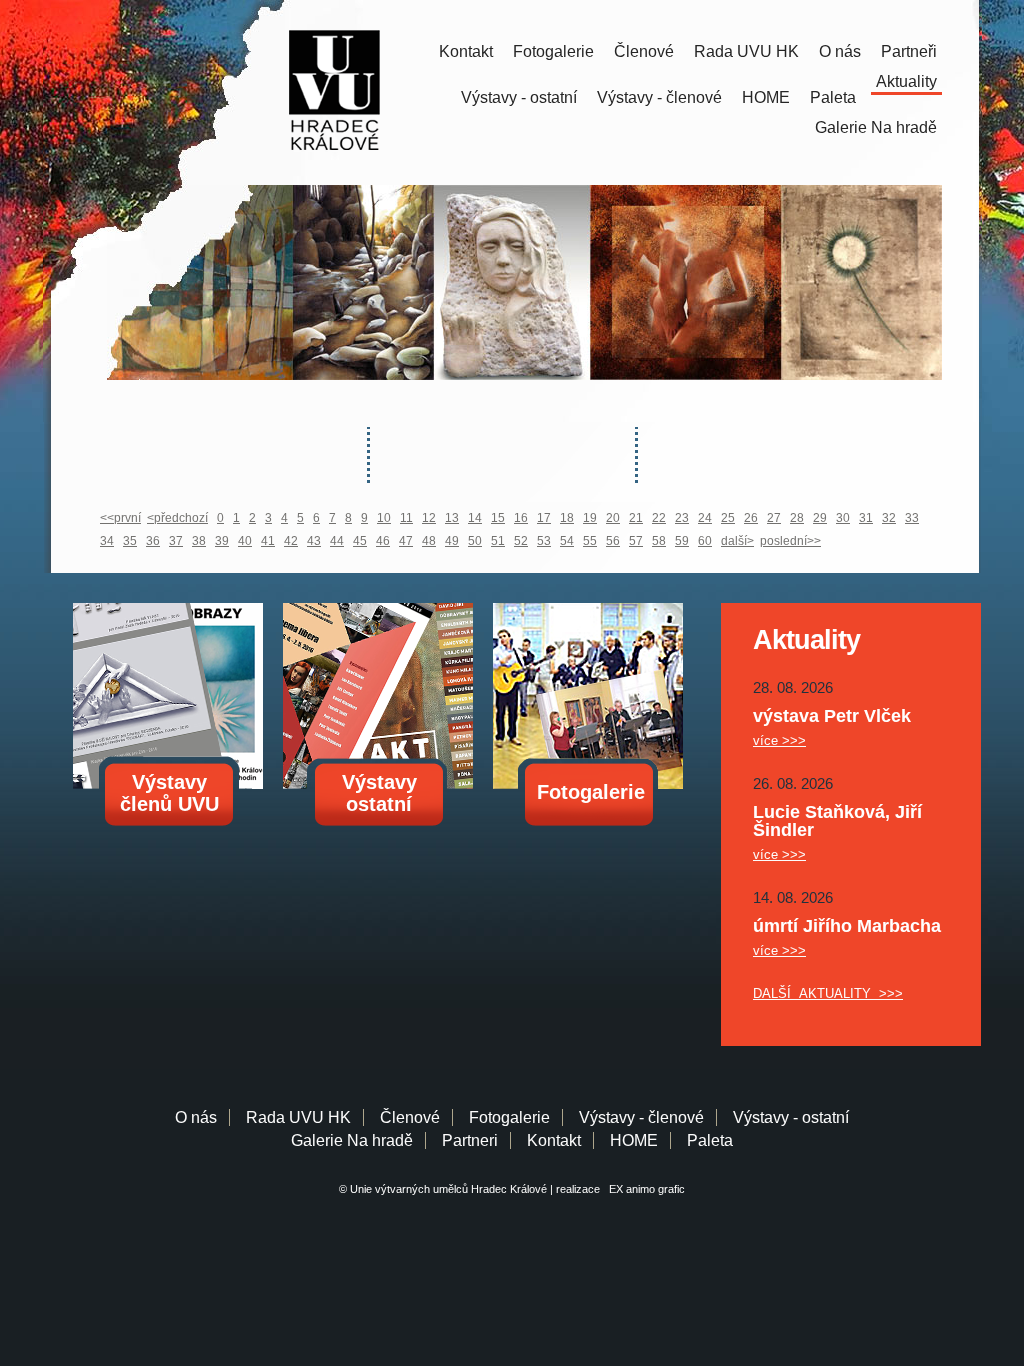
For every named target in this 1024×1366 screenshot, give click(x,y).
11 (406, 518)
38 (199, 541)
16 (521, 518)
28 (797, 518)
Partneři (909, 51)
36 (153, 541)
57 (636, 541)
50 (475, 541)
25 (728, 518)
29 (820, 518)
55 (590, 541)
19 (590, 518)
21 (636, 518)
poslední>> (790, 541)
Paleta (833, 97)
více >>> (779, 740)
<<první (120, 518)
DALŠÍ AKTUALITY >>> (828, 993)
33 (912, 518)
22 (659, 518)
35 (130, 541)
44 (337, 541)
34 (107, 541)
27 (774, 518)
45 (360, 541)
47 (406, 541)
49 (452, 541)
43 (314, 541)
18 (567, 518)
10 (384, 518)
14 (475, 518)
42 (291, 541)
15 (498, 518)
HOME (766, 97)
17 (544, 518)
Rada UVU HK (746, 51)
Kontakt (466, 51)
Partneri (470, 1140)
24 (705, 518)
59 (682, 541)
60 (705, 541)
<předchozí (177, 518)
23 (682, 518)
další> (737, 541)
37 (176, 541)
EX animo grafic (644, 1189)
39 (222, 541)
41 (268, 541)
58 (659, 541)
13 (452, 518)
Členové (644, 51)
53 (544, 541)
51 (498, 541)
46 (383, 541)
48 (429, 541)
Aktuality (906, 81)
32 (889, 518)
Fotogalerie (553, 51)
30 (843, 518)
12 (429, 518)
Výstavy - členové (659, 97)
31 (866, 518)
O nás (840, 51)
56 (613, 541)
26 (751, 518)
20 (613, 518)
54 (567, 541)
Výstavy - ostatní (519, 97)
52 (521, 541)
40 (245, 541)
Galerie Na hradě (352, 1140)
